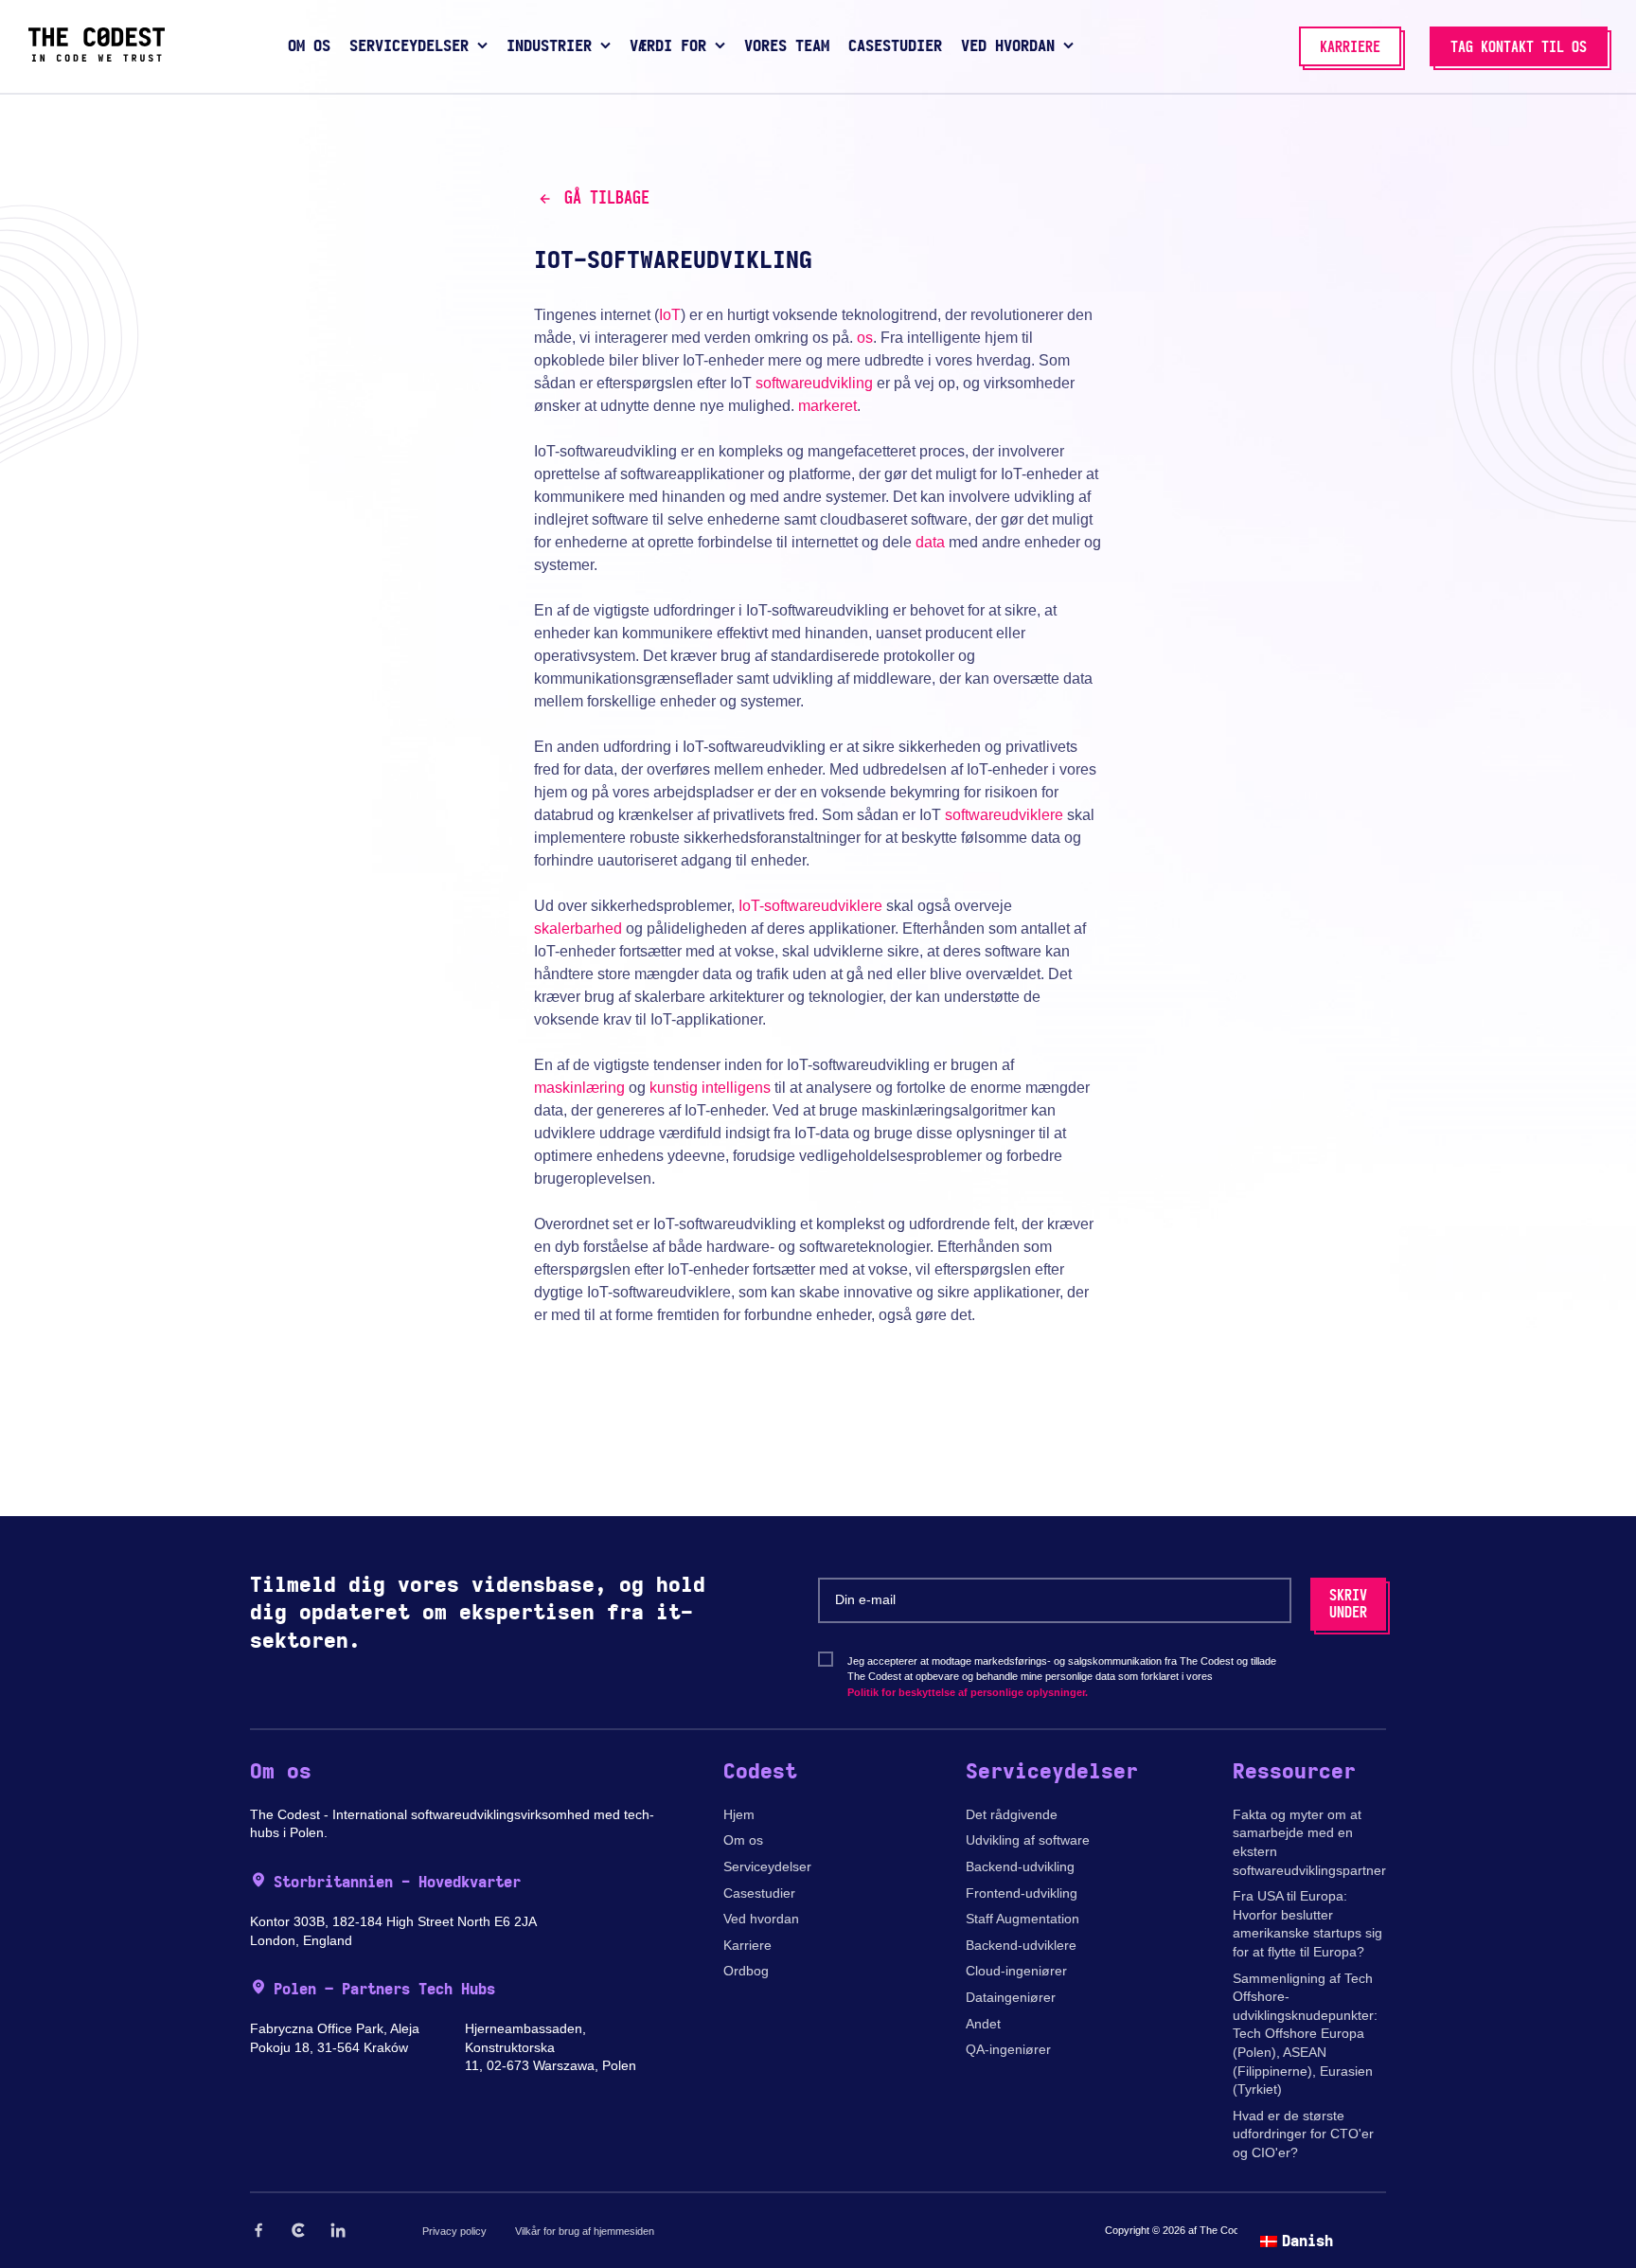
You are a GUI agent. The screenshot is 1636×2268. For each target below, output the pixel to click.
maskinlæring (579, 1088)
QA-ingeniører (1008, 2049)
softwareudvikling (814, 383)
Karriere (747, 1945)
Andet (983, 2024)
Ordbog (746, 1971)
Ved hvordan (761, 1919)
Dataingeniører (1011, 1997)
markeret (827, 406)
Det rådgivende (1012, 1814)
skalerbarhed (578, 929)
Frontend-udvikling (1022, 1893)
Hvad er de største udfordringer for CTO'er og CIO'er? (1303, 2134)
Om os (743, 1840)
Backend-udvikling (1020, 1866)
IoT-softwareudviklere (810, 906)
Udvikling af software (1028, 1840)
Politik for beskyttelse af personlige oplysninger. (968, 1692)
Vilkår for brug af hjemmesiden (585, 2231)
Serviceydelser (767, 1866)
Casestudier (759, 1893)
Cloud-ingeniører (1016, 1971)
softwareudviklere (1004, 815)
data (930, 542)
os (865, 338)
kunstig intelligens (710, 1088)
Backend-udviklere (1021, 1945)
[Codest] (97, 57)
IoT (670, 315)
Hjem (739, 1814)
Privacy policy (454, 2231)
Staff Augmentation (1022, 1919)
